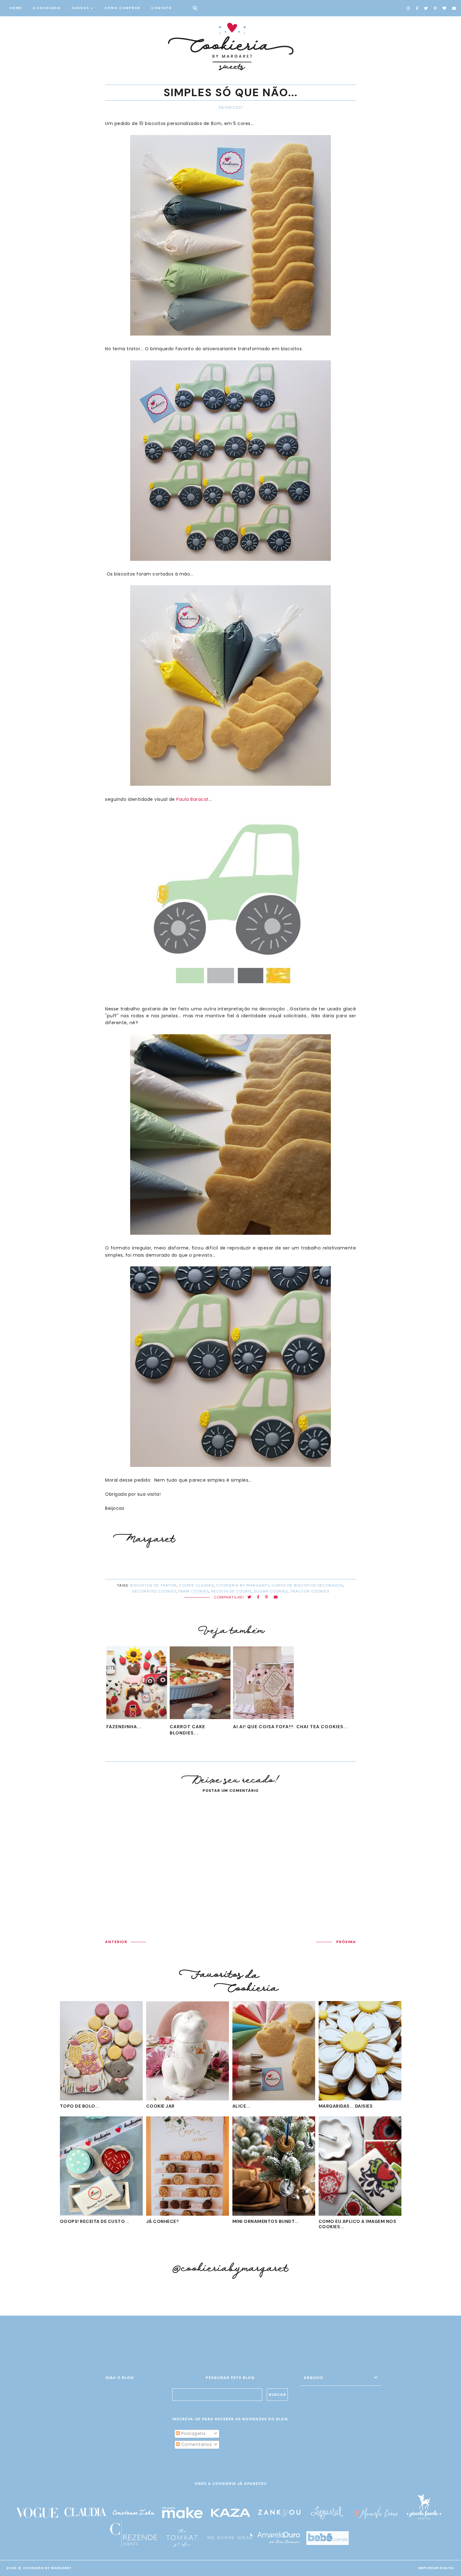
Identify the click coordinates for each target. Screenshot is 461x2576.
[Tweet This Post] (249, 1597)
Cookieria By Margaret (47, 2568)
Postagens (193, 2433)
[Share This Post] (258, 1597)
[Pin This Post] (267, 1597)
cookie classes (196, 1585)
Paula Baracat (193, 799)
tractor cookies (310, 1591)
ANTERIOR (116, 1942)
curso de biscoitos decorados (307, 1585)
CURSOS (80, 8)
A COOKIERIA (47, 8)
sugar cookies (271, 1591)
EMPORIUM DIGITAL (437, 2568)
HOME (16, 8)
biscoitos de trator (153, 1585)
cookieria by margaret (243, 1585)
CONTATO (162, 8)
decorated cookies (154, 1591)
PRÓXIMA (346, 1942)
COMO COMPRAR (122, 8)
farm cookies (194, 1591)
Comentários (196, 2444)
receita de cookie (231, 1591)
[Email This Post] (276, 1597)
